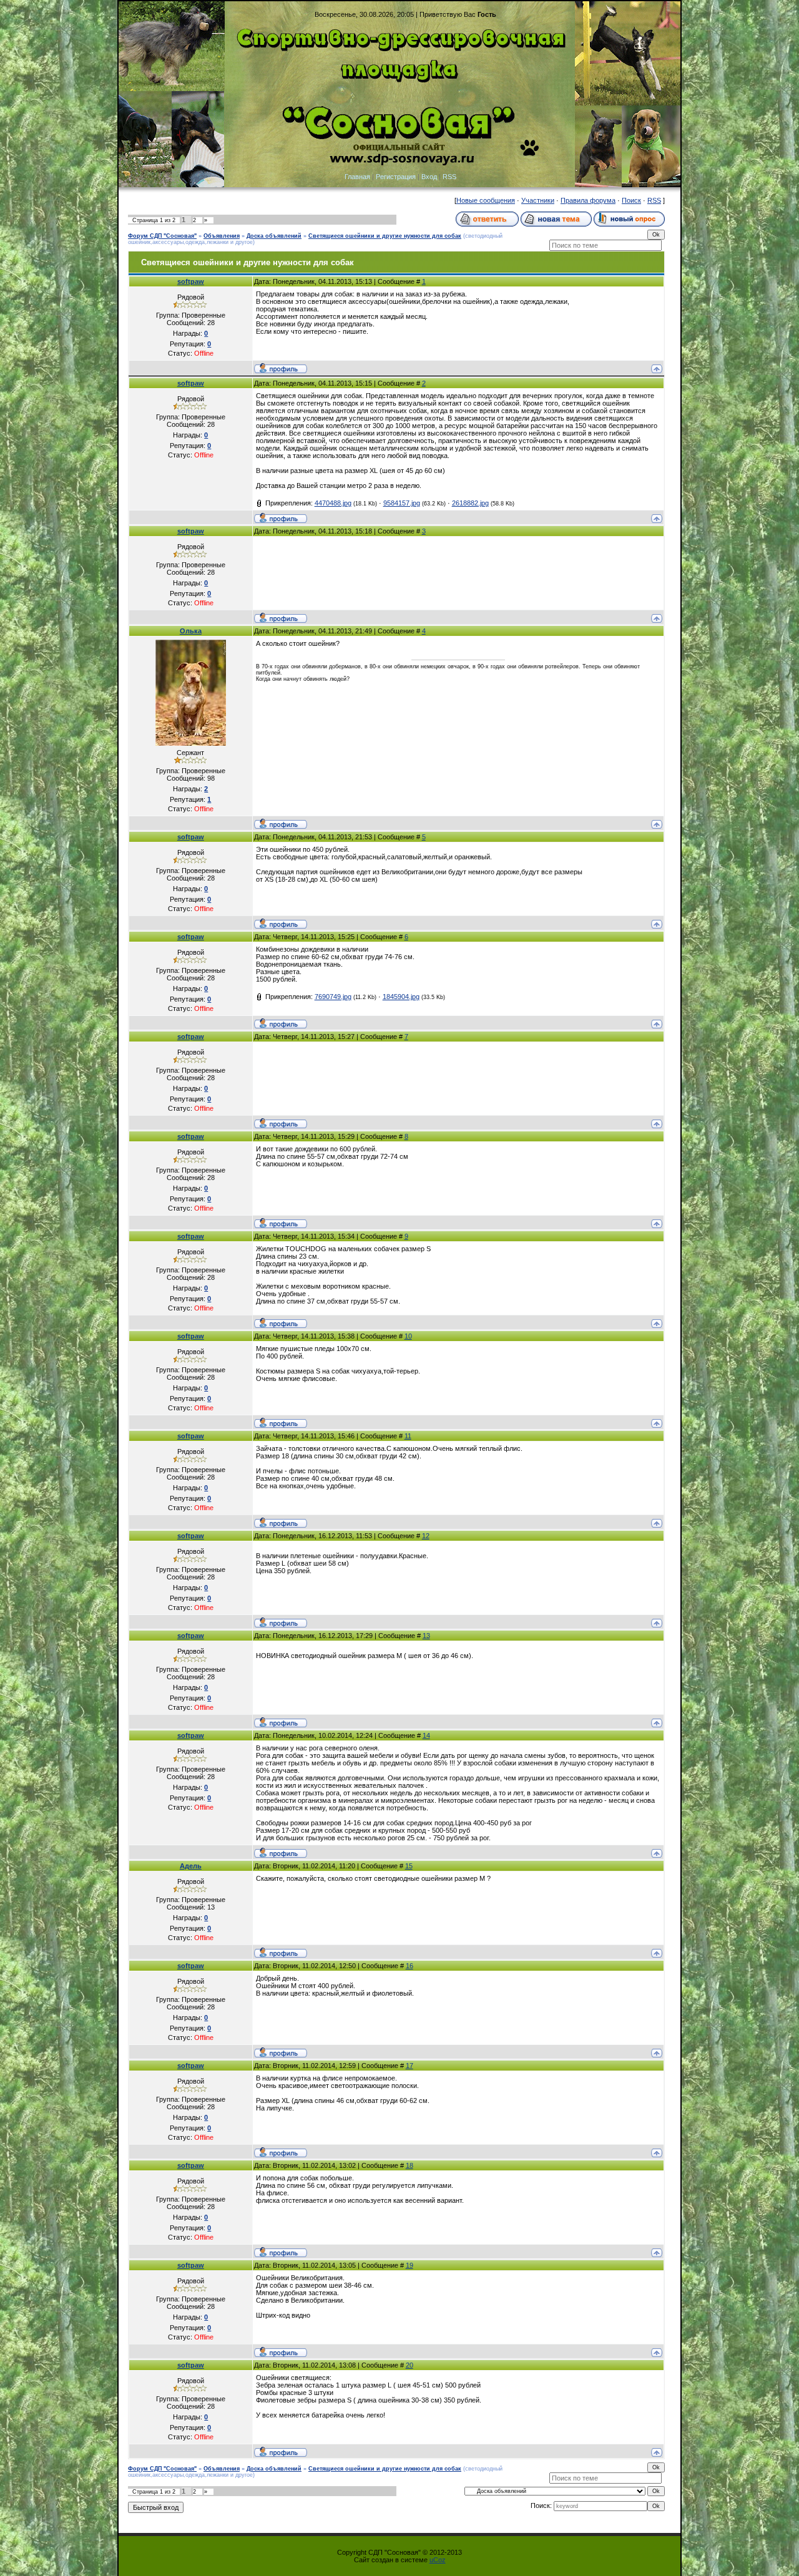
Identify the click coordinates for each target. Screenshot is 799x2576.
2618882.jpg (470, 503)
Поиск (631, 200)
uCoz (438, 2560)
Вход (429, 177)
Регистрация (396, 177)
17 (409, 2066)
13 (426, 1636)
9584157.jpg (402, 503)
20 (409, 2365)
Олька (191, 631)
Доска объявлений (274, 236)
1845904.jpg (401, 997)
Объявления (222, 236)
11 (408, 1436)
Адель (191, 1866)
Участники (538, 200)
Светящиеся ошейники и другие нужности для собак (385, 236)
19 (409, 2265)
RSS (449, 177)
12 (426, 1536)
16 (409, 1966)
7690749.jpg (333, 997)
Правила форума (588, 200)
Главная (357, 177)
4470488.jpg (333, 503)
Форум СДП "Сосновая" (162, 236)
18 (409, 2165)
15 (409, 1866)
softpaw (191, 281)
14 (426, 1735)
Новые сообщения (486, 200)
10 (408, 1336)
